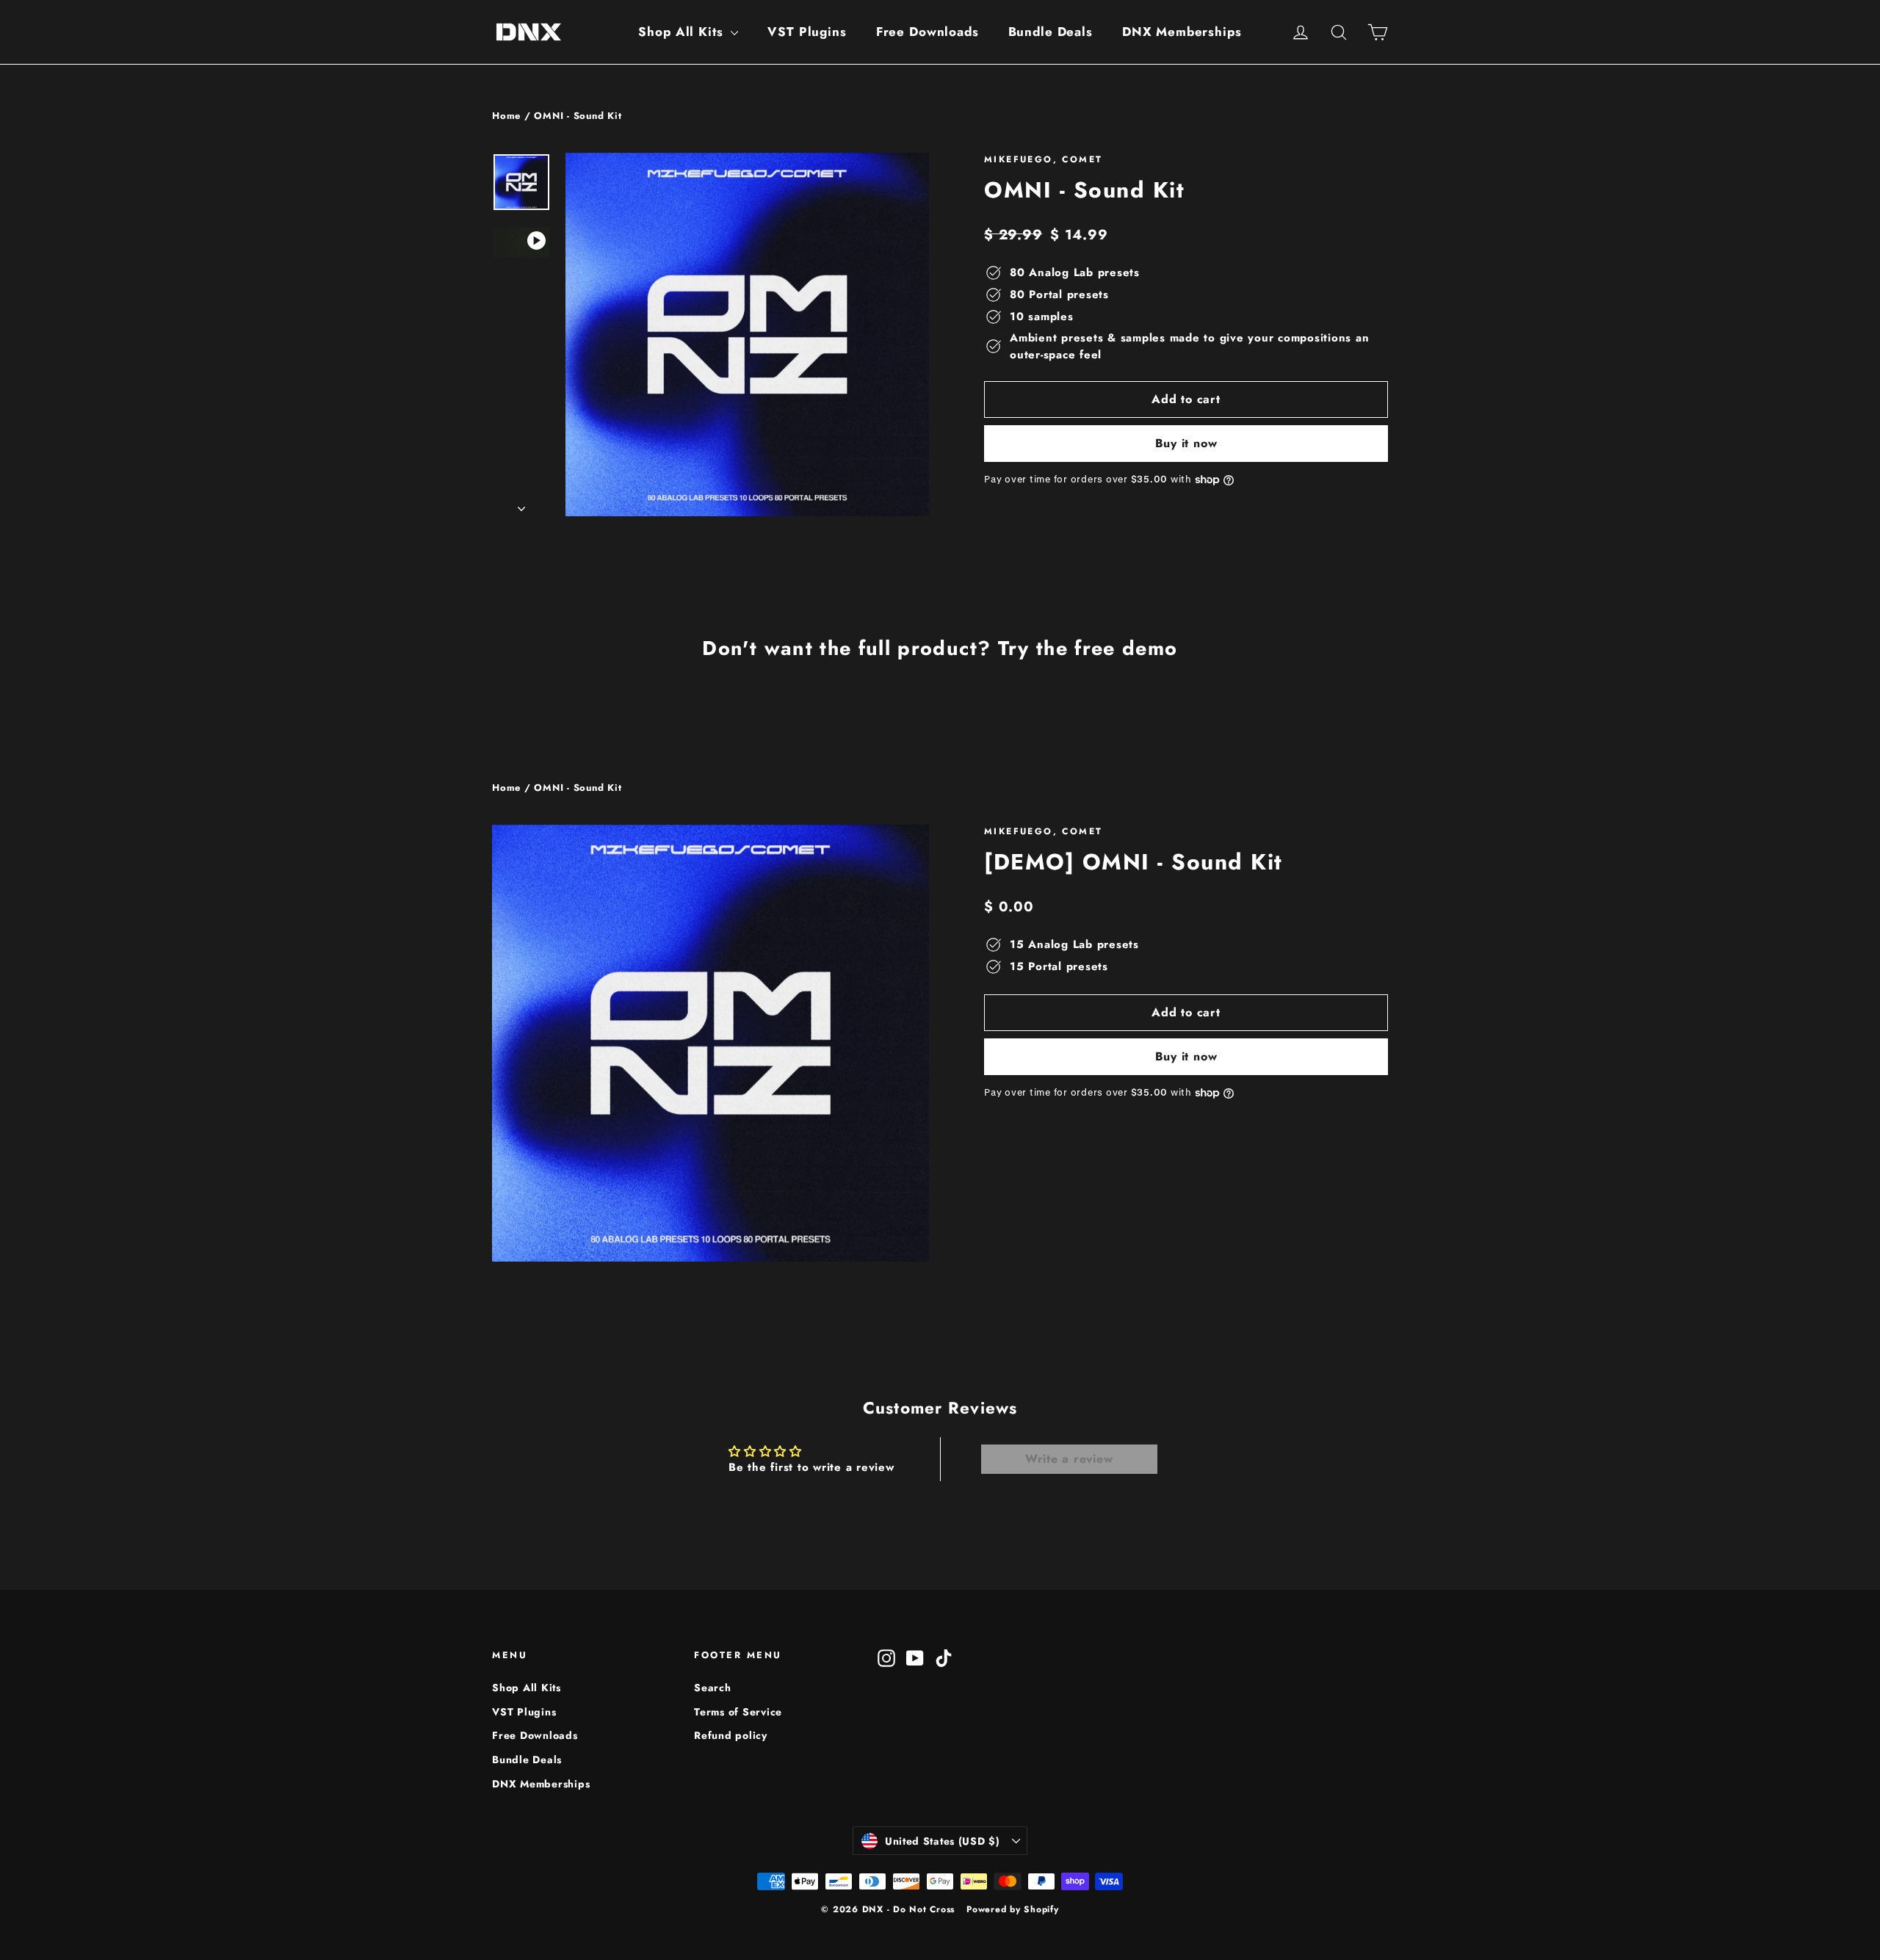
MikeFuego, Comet (1043, 159)
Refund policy (731, 1735)
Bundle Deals (1051, 32)
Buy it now (1186, 443)
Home (506, 116)
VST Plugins (807, 32)
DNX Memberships (1182, 32)
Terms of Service (738, 1712)
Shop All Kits (683, 32)
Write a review (1069, 1459)
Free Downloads (928, 32)
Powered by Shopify (1013, 1909)
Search (713, 1688)
